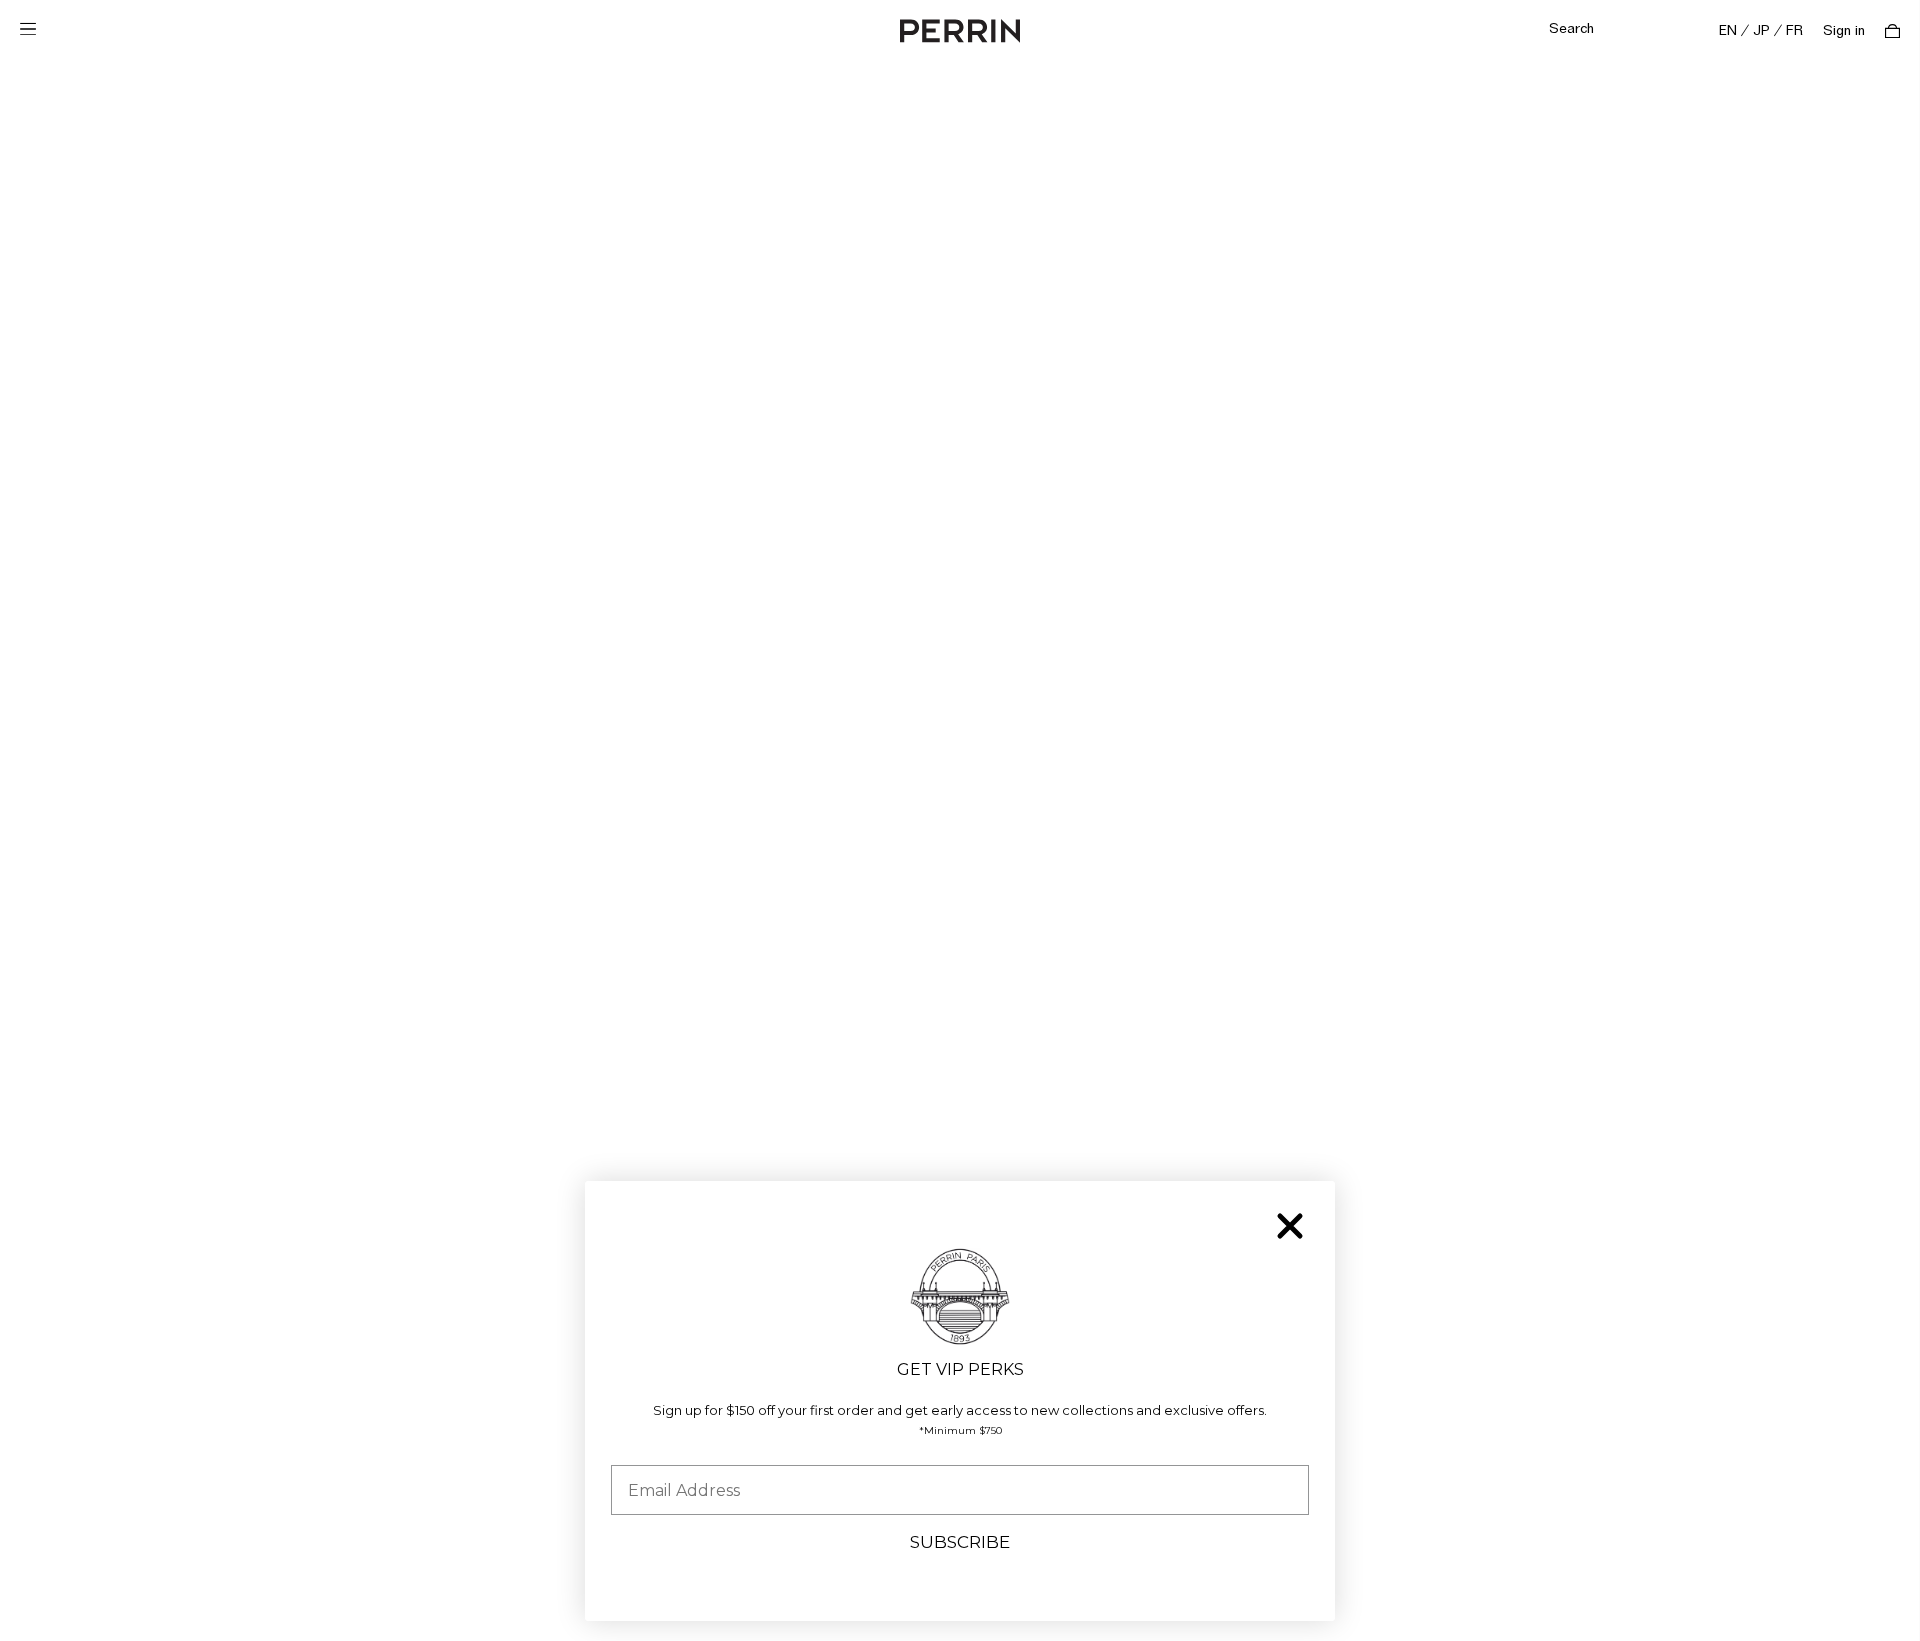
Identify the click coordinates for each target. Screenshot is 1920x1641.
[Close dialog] (1290, 1226)
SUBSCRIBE (960, 1542)
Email (633, 1449)
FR (1794, 31)
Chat (1862, 1606)
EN (1728, 31)
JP (1761, 31)
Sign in (1844, 31)
